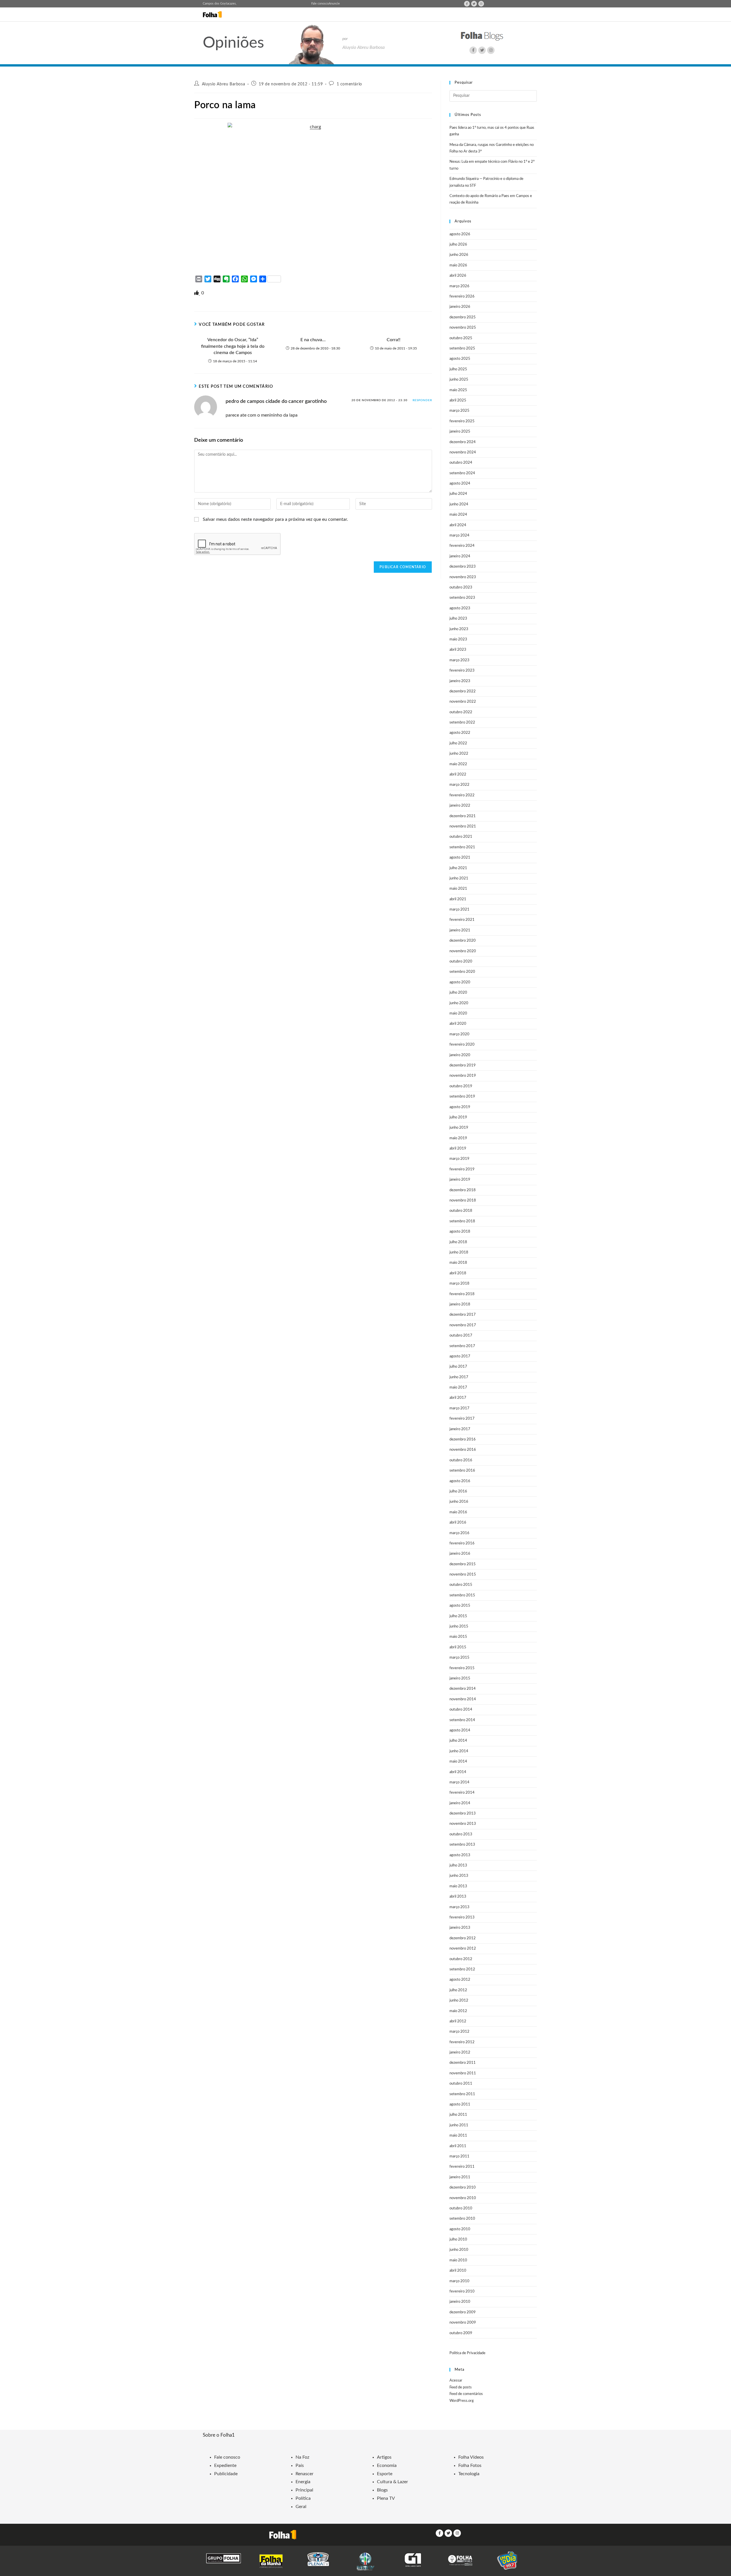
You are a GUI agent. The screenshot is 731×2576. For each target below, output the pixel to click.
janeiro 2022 (460, 806)
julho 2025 (458, 369)
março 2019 (459, 1159)
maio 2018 (458, 1263)
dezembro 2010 (463, 2188)
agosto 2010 (460, 2229)
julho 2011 (458, 2115)
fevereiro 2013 (462, 1917)
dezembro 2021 (463, 816)
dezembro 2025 (463, 317)
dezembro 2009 (463, 2312)
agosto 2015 (460, 1606)
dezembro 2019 (463, 1065)
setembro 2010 (462, 2219)
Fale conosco (320, 4)
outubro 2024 (461, 463)
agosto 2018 (460, 1232)
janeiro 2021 (460, 930)
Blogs (382, 2490)
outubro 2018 (461, 1211)
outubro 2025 (461, 338)
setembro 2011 (462, 2094)
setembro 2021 (462, 847)
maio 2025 (458, 390)
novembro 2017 (463, 1325)
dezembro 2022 (463, 691)
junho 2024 (459, 504)
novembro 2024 (463, 452)
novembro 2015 (463, 1575)
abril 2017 (458, 1398)
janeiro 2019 (460, 1180)
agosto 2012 (460, 1980)
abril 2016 (458, 1523)
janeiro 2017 (460, 1429)
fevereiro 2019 (462, 1169)
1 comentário (349, 84)
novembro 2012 (463, 1949)
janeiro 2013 (460, 1928)
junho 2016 (459, 1502)
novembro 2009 (463, 2323)
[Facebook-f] (467, 4)
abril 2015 (458, 1647)
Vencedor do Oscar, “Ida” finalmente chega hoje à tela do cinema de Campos (233, 346)
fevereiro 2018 (462, 1294)
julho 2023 (458, 619)
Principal (304, 2490)
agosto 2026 (460, 234)
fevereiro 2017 (462, 1419)
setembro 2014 (462, 1720)
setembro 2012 (462, 1969)
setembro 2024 (462, 473)
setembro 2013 (462, 1845)
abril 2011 (458, 2146)
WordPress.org (462, 2401)
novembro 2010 (463, 2198)
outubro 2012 (461, 1959)
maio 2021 (458, 889)
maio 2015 (458, 1637)
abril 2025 (458, 400)
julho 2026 (458, 245)
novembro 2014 (463, 1699)
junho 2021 (459, 878)
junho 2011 (459, 2125)
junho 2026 (459, 255)
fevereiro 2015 (462, 1668)
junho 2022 (459, 754)
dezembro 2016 (463, 1439)
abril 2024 (458, 525)
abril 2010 (458, 2271)
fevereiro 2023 (462, 671)
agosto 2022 (460, 733)
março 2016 (459, 1533)
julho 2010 (458, 2240)
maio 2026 (458, 265)
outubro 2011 (461, 2084)
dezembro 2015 (463, 1564)
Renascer (305, 2474)
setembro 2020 (462, 972)
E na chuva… (313, 340)
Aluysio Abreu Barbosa (224, 84)
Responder (422, 400)
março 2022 (459, 785)
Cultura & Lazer (392, 2482)
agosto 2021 (460, 858)
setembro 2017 (462, 1346)
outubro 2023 (461, 587)
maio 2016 (458, 1512)
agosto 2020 (460, 982)
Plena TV (386, 2498)
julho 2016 (458, 1491)
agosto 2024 (460, 484)
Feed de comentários (466, 2394)
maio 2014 (458, 1762)
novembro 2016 (463, 1450)
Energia (303, 2482)
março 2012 (459, 2032)
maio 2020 (458, 1013)
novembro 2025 (463, 328)
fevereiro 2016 (462, 1543)
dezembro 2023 (463, 567)
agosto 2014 (460, 1730)
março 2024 (459, 536)
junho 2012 (459, 2001)
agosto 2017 (460, 1356)
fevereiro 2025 (462, 421)
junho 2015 (459, 1626)
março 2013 (459, 1907)
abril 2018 (458, 1273)
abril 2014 (458, 1772)
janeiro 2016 (460, 1554)
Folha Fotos (470, 2466)
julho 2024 (458, 494)
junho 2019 (459, 1128)
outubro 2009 (461, 2333)
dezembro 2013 (463, 1814)
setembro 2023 (462, 598)
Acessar (456, 2381)
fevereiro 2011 (462, 2167)
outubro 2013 (461, 1834)
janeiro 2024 (460, 556)
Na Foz (302, 2457)
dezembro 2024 (463, 442)
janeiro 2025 (460, 432)
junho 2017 (459, 1377)
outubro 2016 (461, 1460)
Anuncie (334, 4)
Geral (301, 2507)
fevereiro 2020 (462, 1045)
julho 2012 (458, 1990)
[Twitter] (474, 4)
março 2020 (459, 1034)
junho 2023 (459, 629)
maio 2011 (458, 2136)
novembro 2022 (463, 702)
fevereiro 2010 (462, 2291)
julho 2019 (458, 1117)
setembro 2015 (462, 1595)
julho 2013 (458, 1865)
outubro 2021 (461, 837)
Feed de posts (461, 2387)
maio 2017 (458, 1388)
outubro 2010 (461, 2208)
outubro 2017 (461, 1336)
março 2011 (459, 2156)
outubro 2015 (461, 1585)
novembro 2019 (463, 1076)
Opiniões (233, 43)
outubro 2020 (461, 962)
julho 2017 (458, 1367)
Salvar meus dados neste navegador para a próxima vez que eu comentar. (275, 519)
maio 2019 (458, 1138)
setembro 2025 (462, 348)
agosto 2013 (460, 1855)
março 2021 (459, 910)
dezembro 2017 (463, 1315)
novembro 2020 (463, 951)
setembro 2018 (462, 1221)
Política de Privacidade (467, 2353)
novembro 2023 (463, 577)
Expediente (225, 2466)
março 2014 (459, 1782)
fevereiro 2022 (462, 795)
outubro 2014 (461, 1710)
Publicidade (226, 2474)
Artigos (384, 2457)
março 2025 (459, 411)
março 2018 (459, 1284)
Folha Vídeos (471, 2457)
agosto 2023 (460, 608)
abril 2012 (458, 2021)
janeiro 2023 (460, 681)
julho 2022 (458, 743)
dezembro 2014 (463, 1689)
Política (303, 2498)
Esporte (385, 2474)
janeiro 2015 (460, 1678)
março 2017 (459, 1408)
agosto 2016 (460, 1481)
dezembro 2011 (463, 2063)
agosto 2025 (460, 359)
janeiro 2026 (460, 307)
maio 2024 (458, 515)
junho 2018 (459, 1252)
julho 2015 (458, 1616)
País (300, 2466)
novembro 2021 (463, 826)
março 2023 (459, 660)
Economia (387, 2466)
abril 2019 (458, 1149)
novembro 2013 (463, 1824)
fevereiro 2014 (462, 1793)
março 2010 (459, 2281)
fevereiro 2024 (462, 546)
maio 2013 (458, 1886)
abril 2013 (458, 1897)
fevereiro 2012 (462, 2042)
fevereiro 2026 (462, 297)
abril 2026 (458, 276)
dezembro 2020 (463, 941)
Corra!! (393, 340)
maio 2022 (458, 764)
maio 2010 (458, 2260)
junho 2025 (459, 380)
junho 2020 (459, 1003)
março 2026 (459, 286)
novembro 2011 (463, 2073)
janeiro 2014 (460, 1803)
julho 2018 (458, 1242)
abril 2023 (458, 650)
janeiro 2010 (460, 2302)
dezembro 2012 (463, 1938)
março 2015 (459, 1658)
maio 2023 (458, 639)
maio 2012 (458, 2011)
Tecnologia (469, 2474)
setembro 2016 (462, 1471)
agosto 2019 (460, 1107)
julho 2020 (458, 993)
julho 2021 (458, 868)
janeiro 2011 (460, 2177)
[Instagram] (481, 4)
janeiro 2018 (460, 1304)
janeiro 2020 (460, 1055)
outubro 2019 (461, 1086)
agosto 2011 (460, 2104)
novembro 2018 (463, 1200)
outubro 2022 (461, 712)
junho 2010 (459, 2250)
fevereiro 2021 (462, 920)
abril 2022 (458, 774)
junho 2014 (459, 1751)
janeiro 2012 (460, 2052)
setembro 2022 (462, 723)
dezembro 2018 (463, 1190)
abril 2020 (458, 1024)
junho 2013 (459, 1876)
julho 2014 (458, 1741)
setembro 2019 (462, 1097)
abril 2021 (458, 899)
